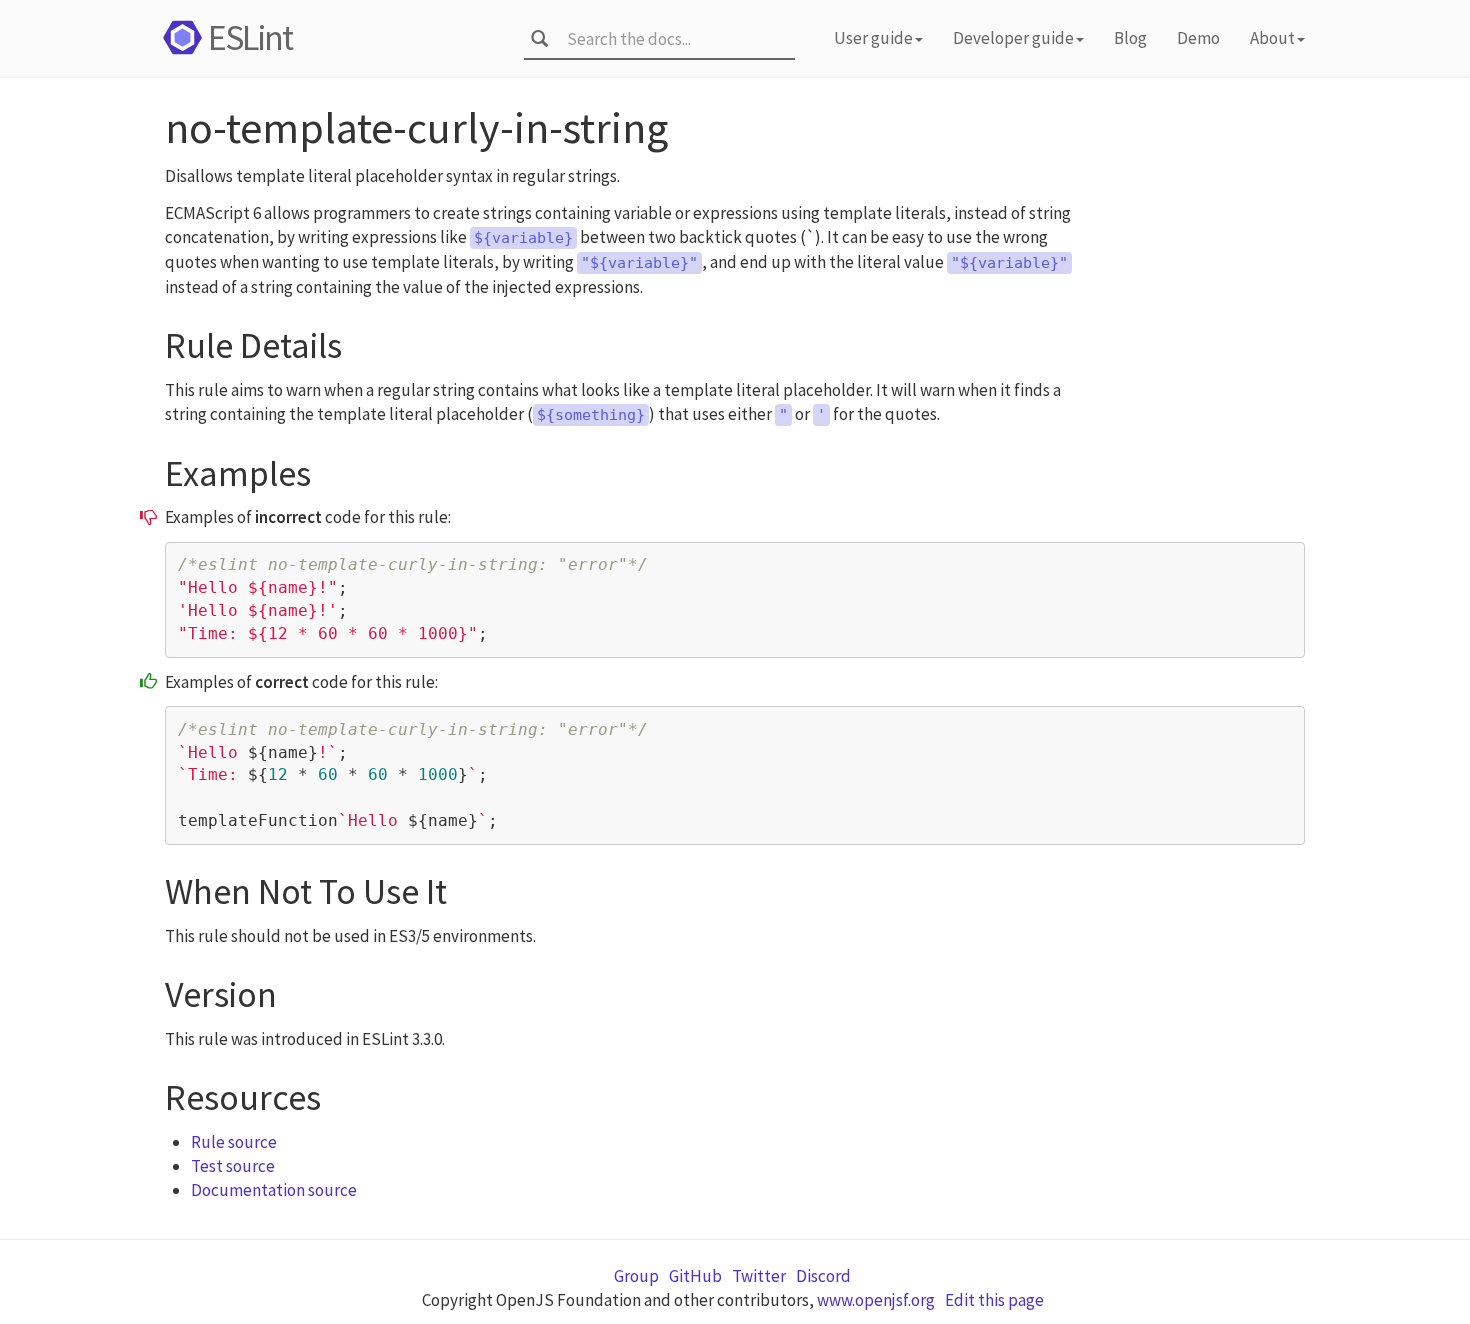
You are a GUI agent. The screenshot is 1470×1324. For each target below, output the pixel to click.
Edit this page (994, 1300)
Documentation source (274, 1190)
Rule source (234, 1142)
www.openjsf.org (876, 1300)
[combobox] (674, 39)
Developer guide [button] (1013, 38)
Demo (1198, 38)
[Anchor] (361, 340)
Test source (233, 1166)
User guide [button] (873, 38)
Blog (1130, 38)
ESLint (250, 37)
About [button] (1272, 38)
